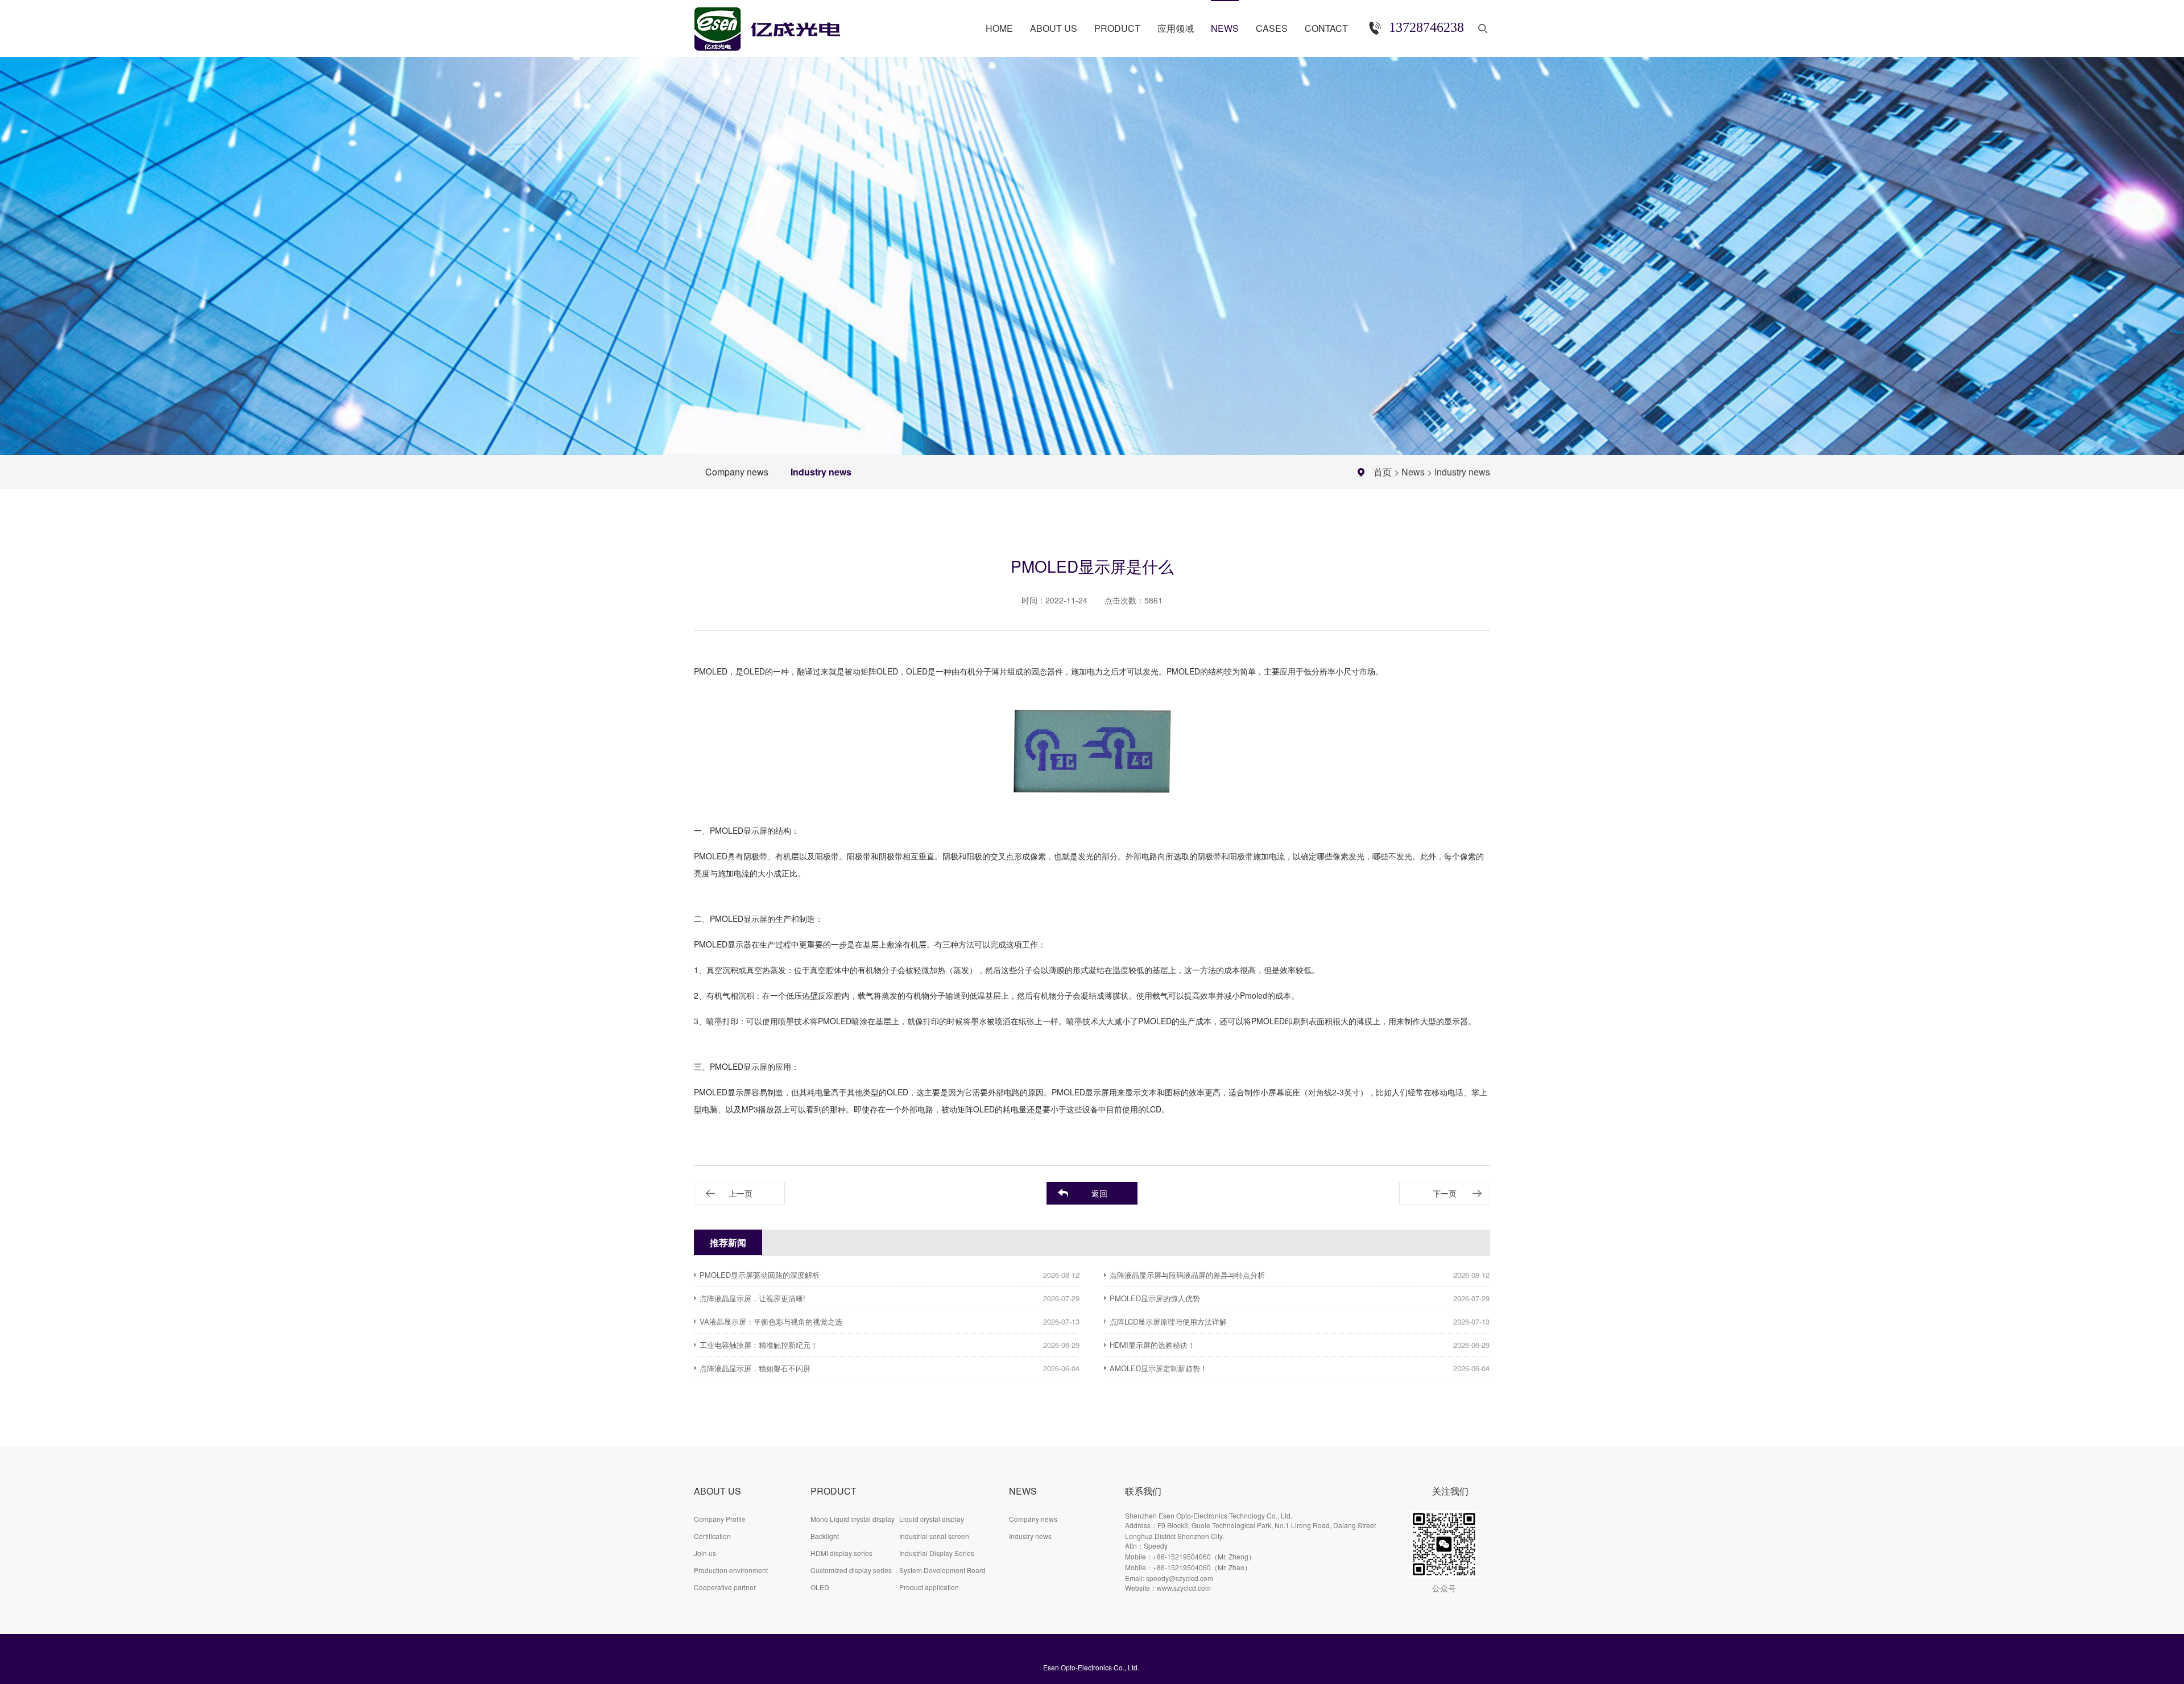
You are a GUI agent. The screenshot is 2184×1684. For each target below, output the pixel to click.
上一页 (741, 1193)
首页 (1383, 472)
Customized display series (851, 1570)
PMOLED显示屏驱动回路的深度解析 (760, 1275)
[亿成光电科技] (779, 24)
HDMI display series (841, 1553)
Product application (929, 1587)
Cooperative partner (725, 1587)
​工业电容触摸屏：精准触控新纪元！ (759, 1345)
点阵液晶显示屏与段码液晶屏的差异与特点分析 (1187, 1275)
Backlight (825, 1536)
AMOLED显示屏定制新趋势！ (1159, 1368)
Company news (737, 472)
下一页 (1445, 1193)
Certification (712, 1536)
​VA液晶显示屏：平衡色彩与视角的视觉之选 (771, 1321)
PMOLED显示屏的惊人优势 (1155, 1298)
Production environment (731, 1570)
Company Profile (720, 1519)
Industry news (821, 472)
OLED (820, 1587)
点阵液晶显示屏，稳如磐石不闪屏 (755, 1368)
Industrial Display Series (937, 1553)
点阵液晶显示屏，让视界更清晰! (752, 1298)
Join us (705, 1553)
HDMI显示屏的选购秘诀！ (1152, 1345)
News (1413, 472)
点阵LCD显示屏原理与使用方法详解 (1168, 1321)
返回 (1099, 1193)
